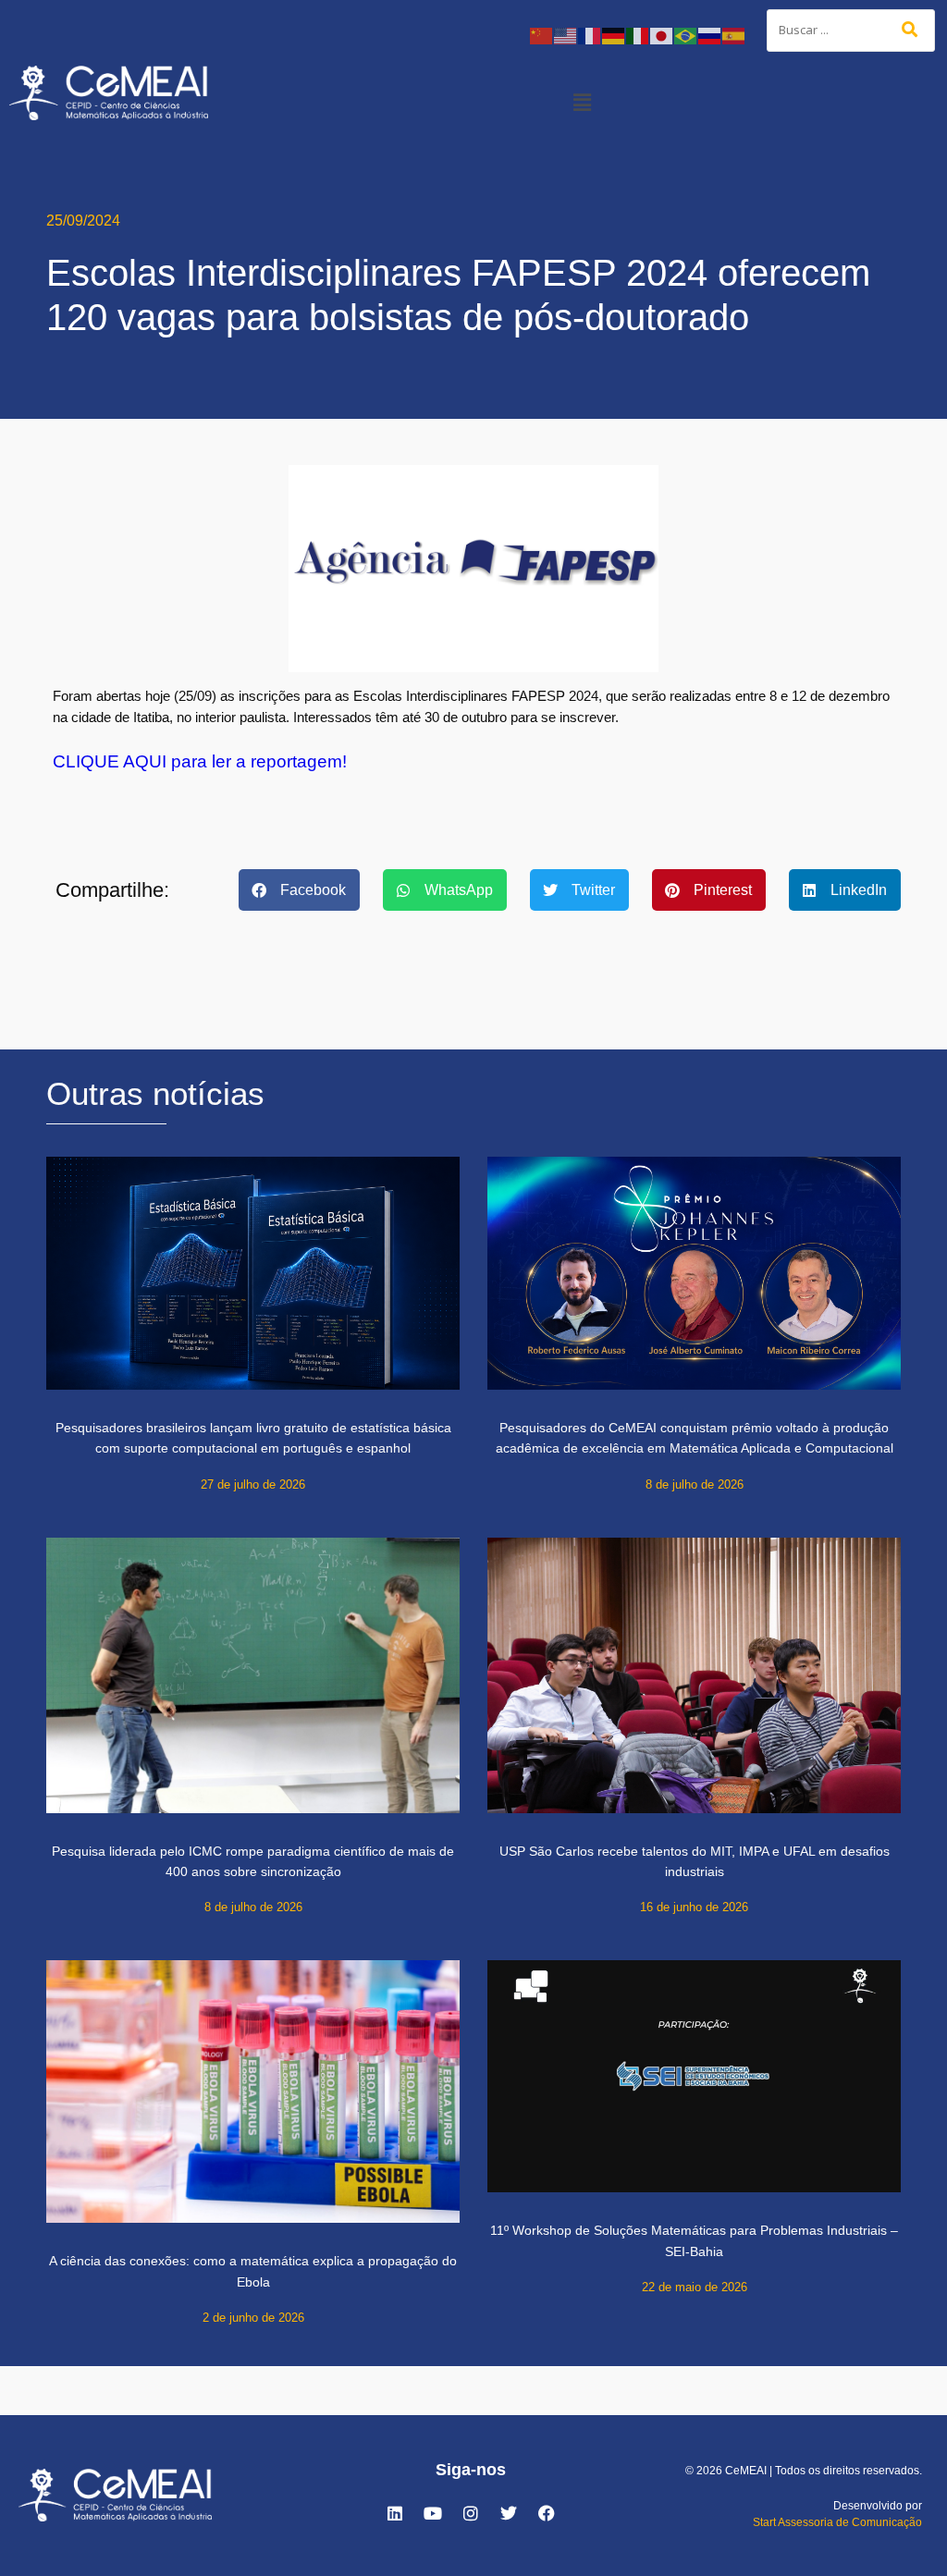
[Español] (734, 35)
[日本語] (662, 35)
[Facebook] (547, 2513)
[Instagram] (471, 2513)
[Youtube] (433, 2513)
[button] (583, 102)
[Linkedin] (395, 2513)
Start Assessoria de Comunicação (837, 2522)
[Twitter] (509, 2513)
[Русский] (710, 35)
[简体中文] (542, 35)
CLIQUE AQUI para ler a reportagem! (200, 761)
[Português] (686, 35)
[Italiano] (638, 35)
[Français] (590, 35)
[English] (566, 35)
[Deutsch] (614, 35)
